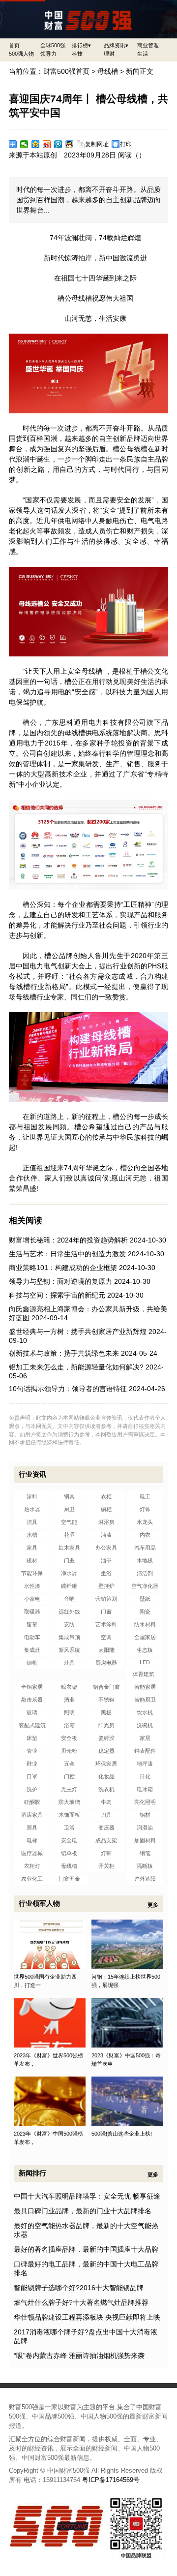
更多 (153, 1905)
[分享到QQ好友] (70, 144)
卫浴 (69, 1828)
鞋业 (32, 1764)
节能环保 (32, 1573)
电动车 (32, 1637)
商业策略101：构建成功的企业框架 (63, 1268)
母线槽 (108, 71)
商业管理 (148, 45)
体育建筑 (144, 1674)
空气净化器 (145, 1586)
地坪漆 (145, 1764)
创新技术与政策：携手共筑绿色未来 (64, 1353)
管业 (32, 1751)
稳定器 (106, 1751)
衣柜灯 (32, 1866)
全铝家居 (32, 1687)
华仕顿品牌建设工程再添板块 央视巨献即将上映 (87, 2317)
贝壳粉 (69, 1751)
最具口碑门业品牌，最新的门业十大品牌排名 (83, 2211)
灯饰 (145, 1509)
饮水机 (145, 1712)
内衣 (145, 1535)
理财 (109, 54)
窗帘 (32, 1624)
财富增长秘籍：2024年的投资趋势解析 (68, 1240)
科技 (77, 54)
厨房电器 (106, 1663)
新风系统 (69, 1650)
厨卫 (69, 1509)
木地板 (145, 1560)
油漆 (106, 1535)
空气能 (69, 1522)
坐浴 (106, 1573)
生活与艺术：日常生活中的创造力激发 (67, 1254)
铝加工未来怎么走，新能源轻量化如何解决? (76, 1367)
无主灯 (69, 1789)
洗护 (32, 1789)
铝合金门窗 (106, 1687)
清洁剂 (145, 1573)
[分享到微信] (24, 144)
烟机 (32, 1663)
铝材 (145, 1815)
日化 (145, 1776)
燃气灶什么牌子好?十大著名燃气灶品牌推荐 (81, 2302)
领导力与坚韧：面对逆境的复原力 (60, 1281)
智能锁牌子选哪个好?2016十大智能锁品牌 (79, 2288)
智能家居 (145, 1687)
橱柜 (106, 1509)
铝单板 (69, 1853)
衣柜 (106, 1496)
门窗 (106, 1612)
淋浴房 (106, 1522)
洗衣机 (106, 1789)
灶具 (69, 1663)
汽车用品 (145, 1548)
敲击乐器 (32, 1700)
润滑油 (145, 1828)
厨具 (32, 1828)
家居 (145, 1738)
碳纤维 (69, 1586)
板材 (32, 1560)
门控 (69, 1776)
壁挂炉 (106, 1586)
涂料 (32, 1496)
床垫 (32, 1738)
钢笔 (145, 1853)
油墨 (106, 1560)
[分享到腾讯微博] (58, 144)
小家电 (32, 1599)
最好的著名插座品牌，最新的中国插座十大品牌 (86, 2249)
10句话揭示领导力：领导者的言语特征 (68, 1389)
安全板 (69, 1738)
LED (145, 1662)
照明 (69, 1712)
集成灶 (32, 1650)
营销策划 (106, 1599)
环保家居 (106, 1764)
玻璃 (32, 1712)
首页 (14, 45)
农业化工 (32, 1879)
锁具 (69, 1496)
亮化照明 (145, 1802)
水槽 (32, 1535)
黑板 (106, 1712)
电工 (145, 1496)
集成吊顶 (69, 1637)
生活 (143, 54)
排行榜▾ (81, 45)
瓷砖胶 (106, 1738)
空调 (106, 1637)
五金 (69, 1764)
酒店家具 (32, 1815)
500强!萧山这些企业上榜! (122, 2134)
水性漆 (32, 1586)
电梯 (32, 1840)
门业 (69, 1560)
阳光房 (106, 1725)
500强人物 (21, 54)
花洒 (69, 1535)
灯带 (106, 1853)
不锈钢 (106, 1700)
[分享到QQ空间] (36, 144)
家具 (32, 1548)
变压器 (106, 1828)
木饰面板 (69, 1815)
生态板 (145, 1650)
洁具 (32, 1522)
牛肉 (106, 1802)
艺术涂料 (106, 1624)
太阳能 (106, 1650)
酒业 (69, 1700)
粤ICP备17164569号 (111, 2480)
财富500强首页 (66, 71)
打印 (126, 144)
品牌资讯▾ (116, 45)
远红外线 (69, 1612)
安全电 (69, 1840)
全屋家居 (145, 1637)
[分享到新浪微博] (47, 144)
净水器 (69, 1573)
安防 (69, 1624)
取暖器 (32, 1612)
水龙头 (145, 1522)
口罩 (32, 1776)
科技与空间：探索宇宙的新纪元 (57, 1295)
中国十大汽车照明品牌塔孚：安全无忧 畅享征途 (87, 2196)
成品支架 (106, 1840)
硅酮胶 (32, 1802)
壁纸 (145, 1599)
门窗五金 (69, 1879)
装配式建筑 (32, 1725)
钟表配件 (145, 1751)
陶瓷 (145, 1612)
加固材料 (145, 1840)
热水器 (32, 1509)
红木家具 (69, 1548)
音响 (69, 1599)
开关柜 (106, 1866)
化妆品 (106, 1776)
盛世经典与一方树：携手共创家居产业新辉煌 (78, 1332)
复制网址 (97, 144)
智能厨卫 (145, 1700)
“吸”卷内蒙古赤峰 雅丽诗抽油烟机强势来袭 (79, 2356)
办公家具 (106, 1548)
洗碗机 (145, 1725)
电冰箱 (145, 1789)
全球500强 (53, 45)
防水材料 (145, 1624)
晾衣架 (69, 1687)
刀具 (106, 1815)
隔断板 (145, 1866)
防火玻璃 (69, 1802)
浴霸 (69, 1725)
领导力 (48, 54)
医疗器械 (32, 1853)
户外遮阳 (145, 1879)
